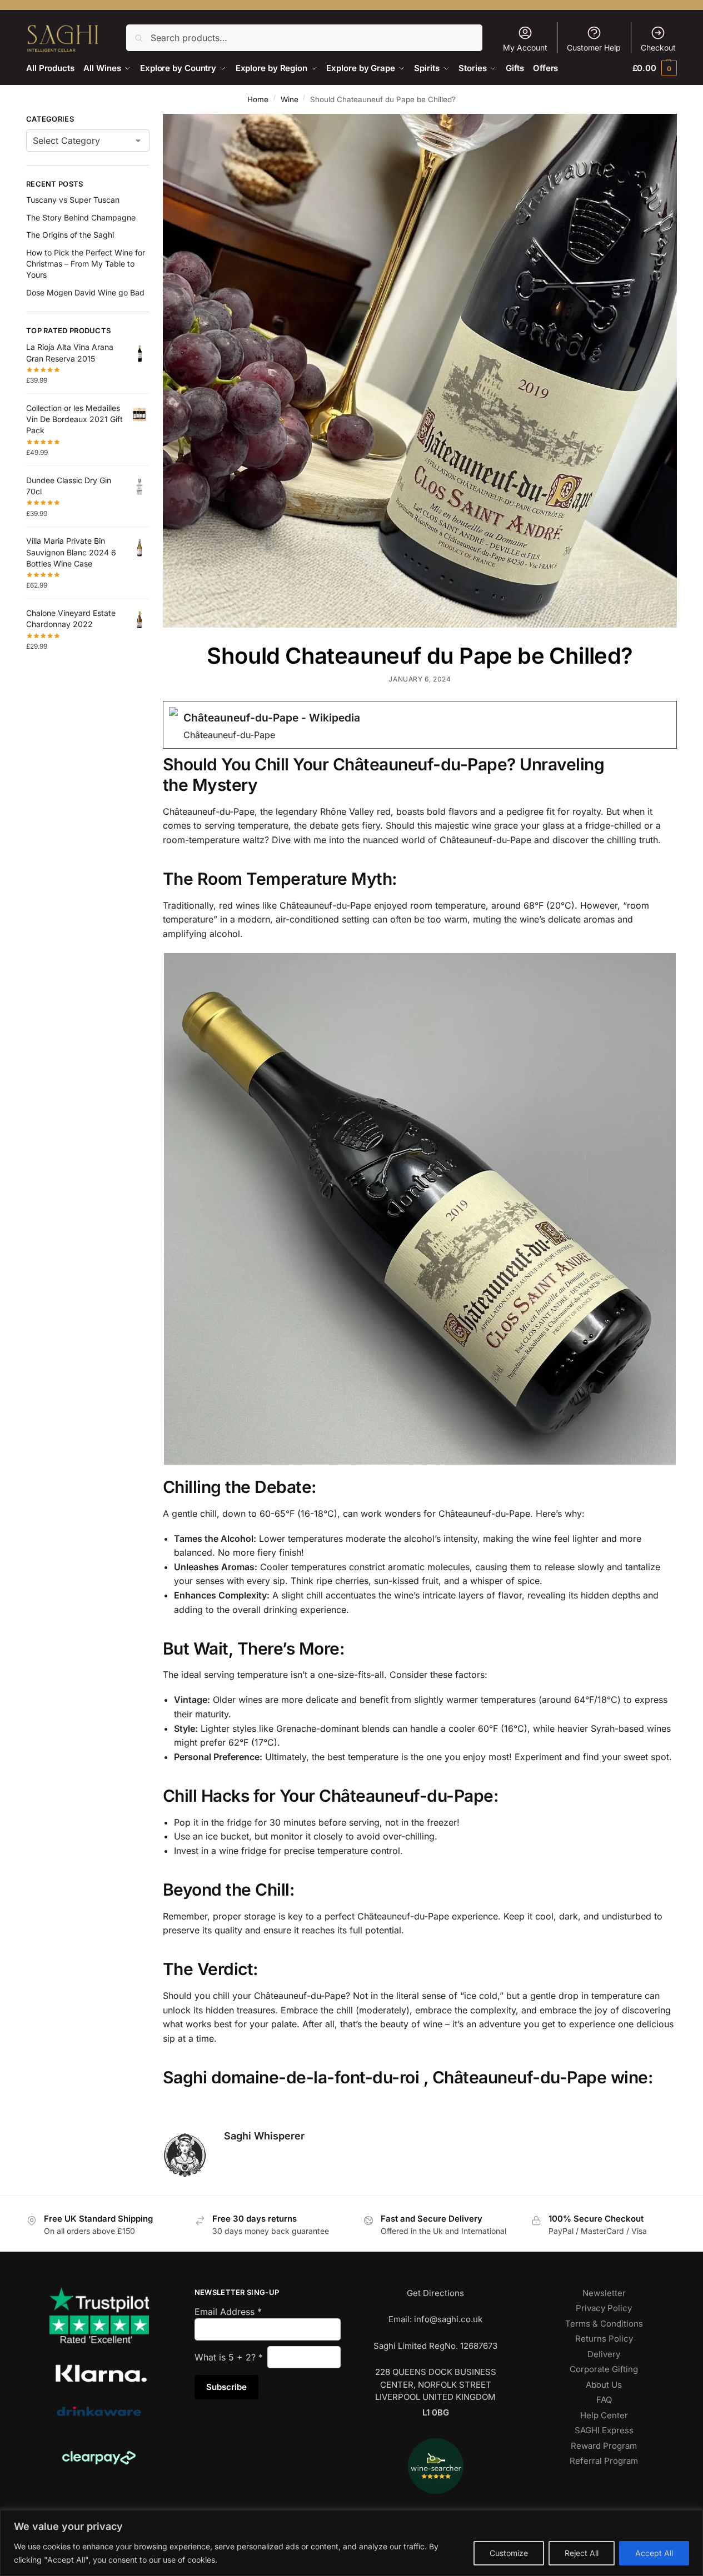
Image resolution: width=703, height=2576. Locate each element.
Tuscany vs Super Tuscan (73, 200)
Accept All (654, 2553)
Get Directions (435, 2293)
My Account (525, 47)
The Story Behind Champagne (81, 217)
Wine (290, 99)
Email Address (228, 2312)
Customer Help (594, 47)
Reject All (582, 2553)
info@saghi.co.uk (448, 2319)
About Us (604, 2385)
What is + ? (229, 2357)
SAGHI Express (604, 2430)
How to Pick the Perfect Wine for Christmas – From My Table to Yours (86, 264)
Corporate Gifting (604, 2369)
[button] (655, 68)
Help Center (604, 2415)
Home (258, 99)
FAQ (604, 2400)
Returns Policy (604, 2339)
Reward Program (604, 2446)
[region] (351, 2543)
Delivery (604, 2354)
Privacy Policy (604, 2308)
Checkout (658, 47)
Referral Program (604, 2461)
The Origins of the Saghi (70, 235)
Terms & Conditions (604, 2324)
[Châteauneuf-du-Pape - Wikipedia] (420, 725)
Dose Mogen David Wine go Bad (85, 292)
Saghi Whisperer (264, 2136)
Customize (509, 2553)
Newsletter (604, 2293)
